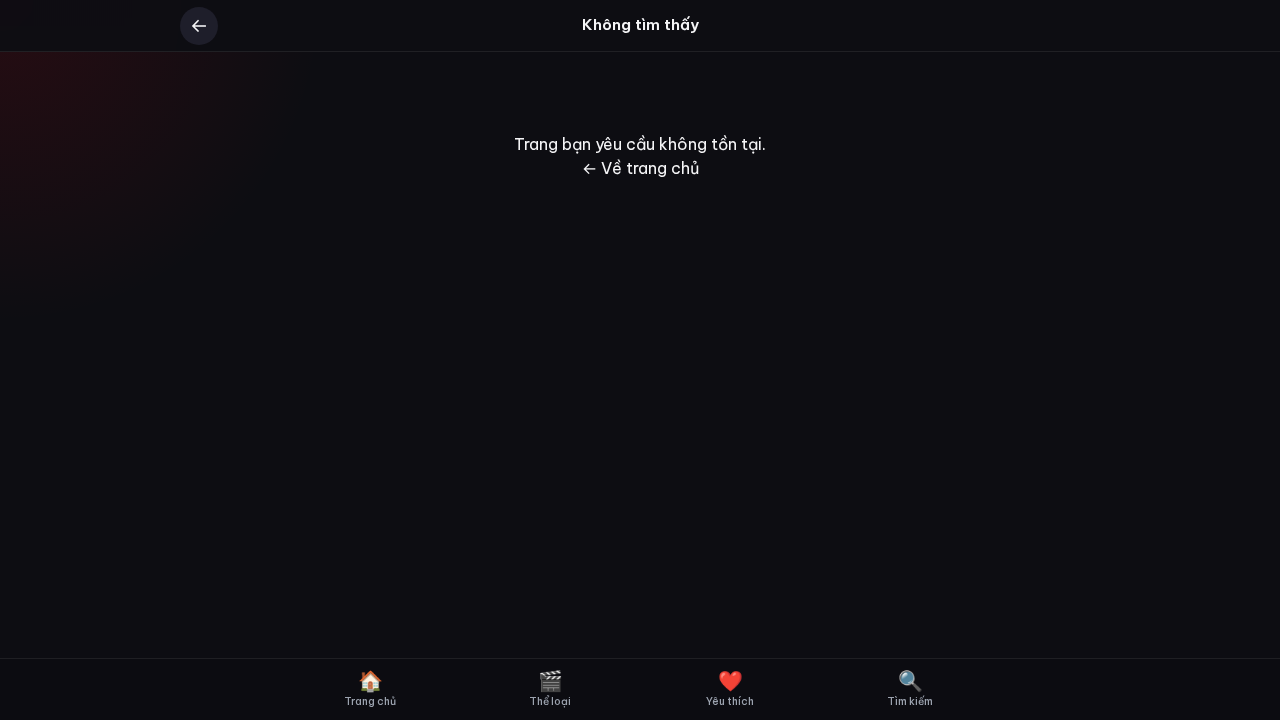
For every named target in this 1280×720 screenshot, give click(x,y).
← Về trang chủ (640, 168)
